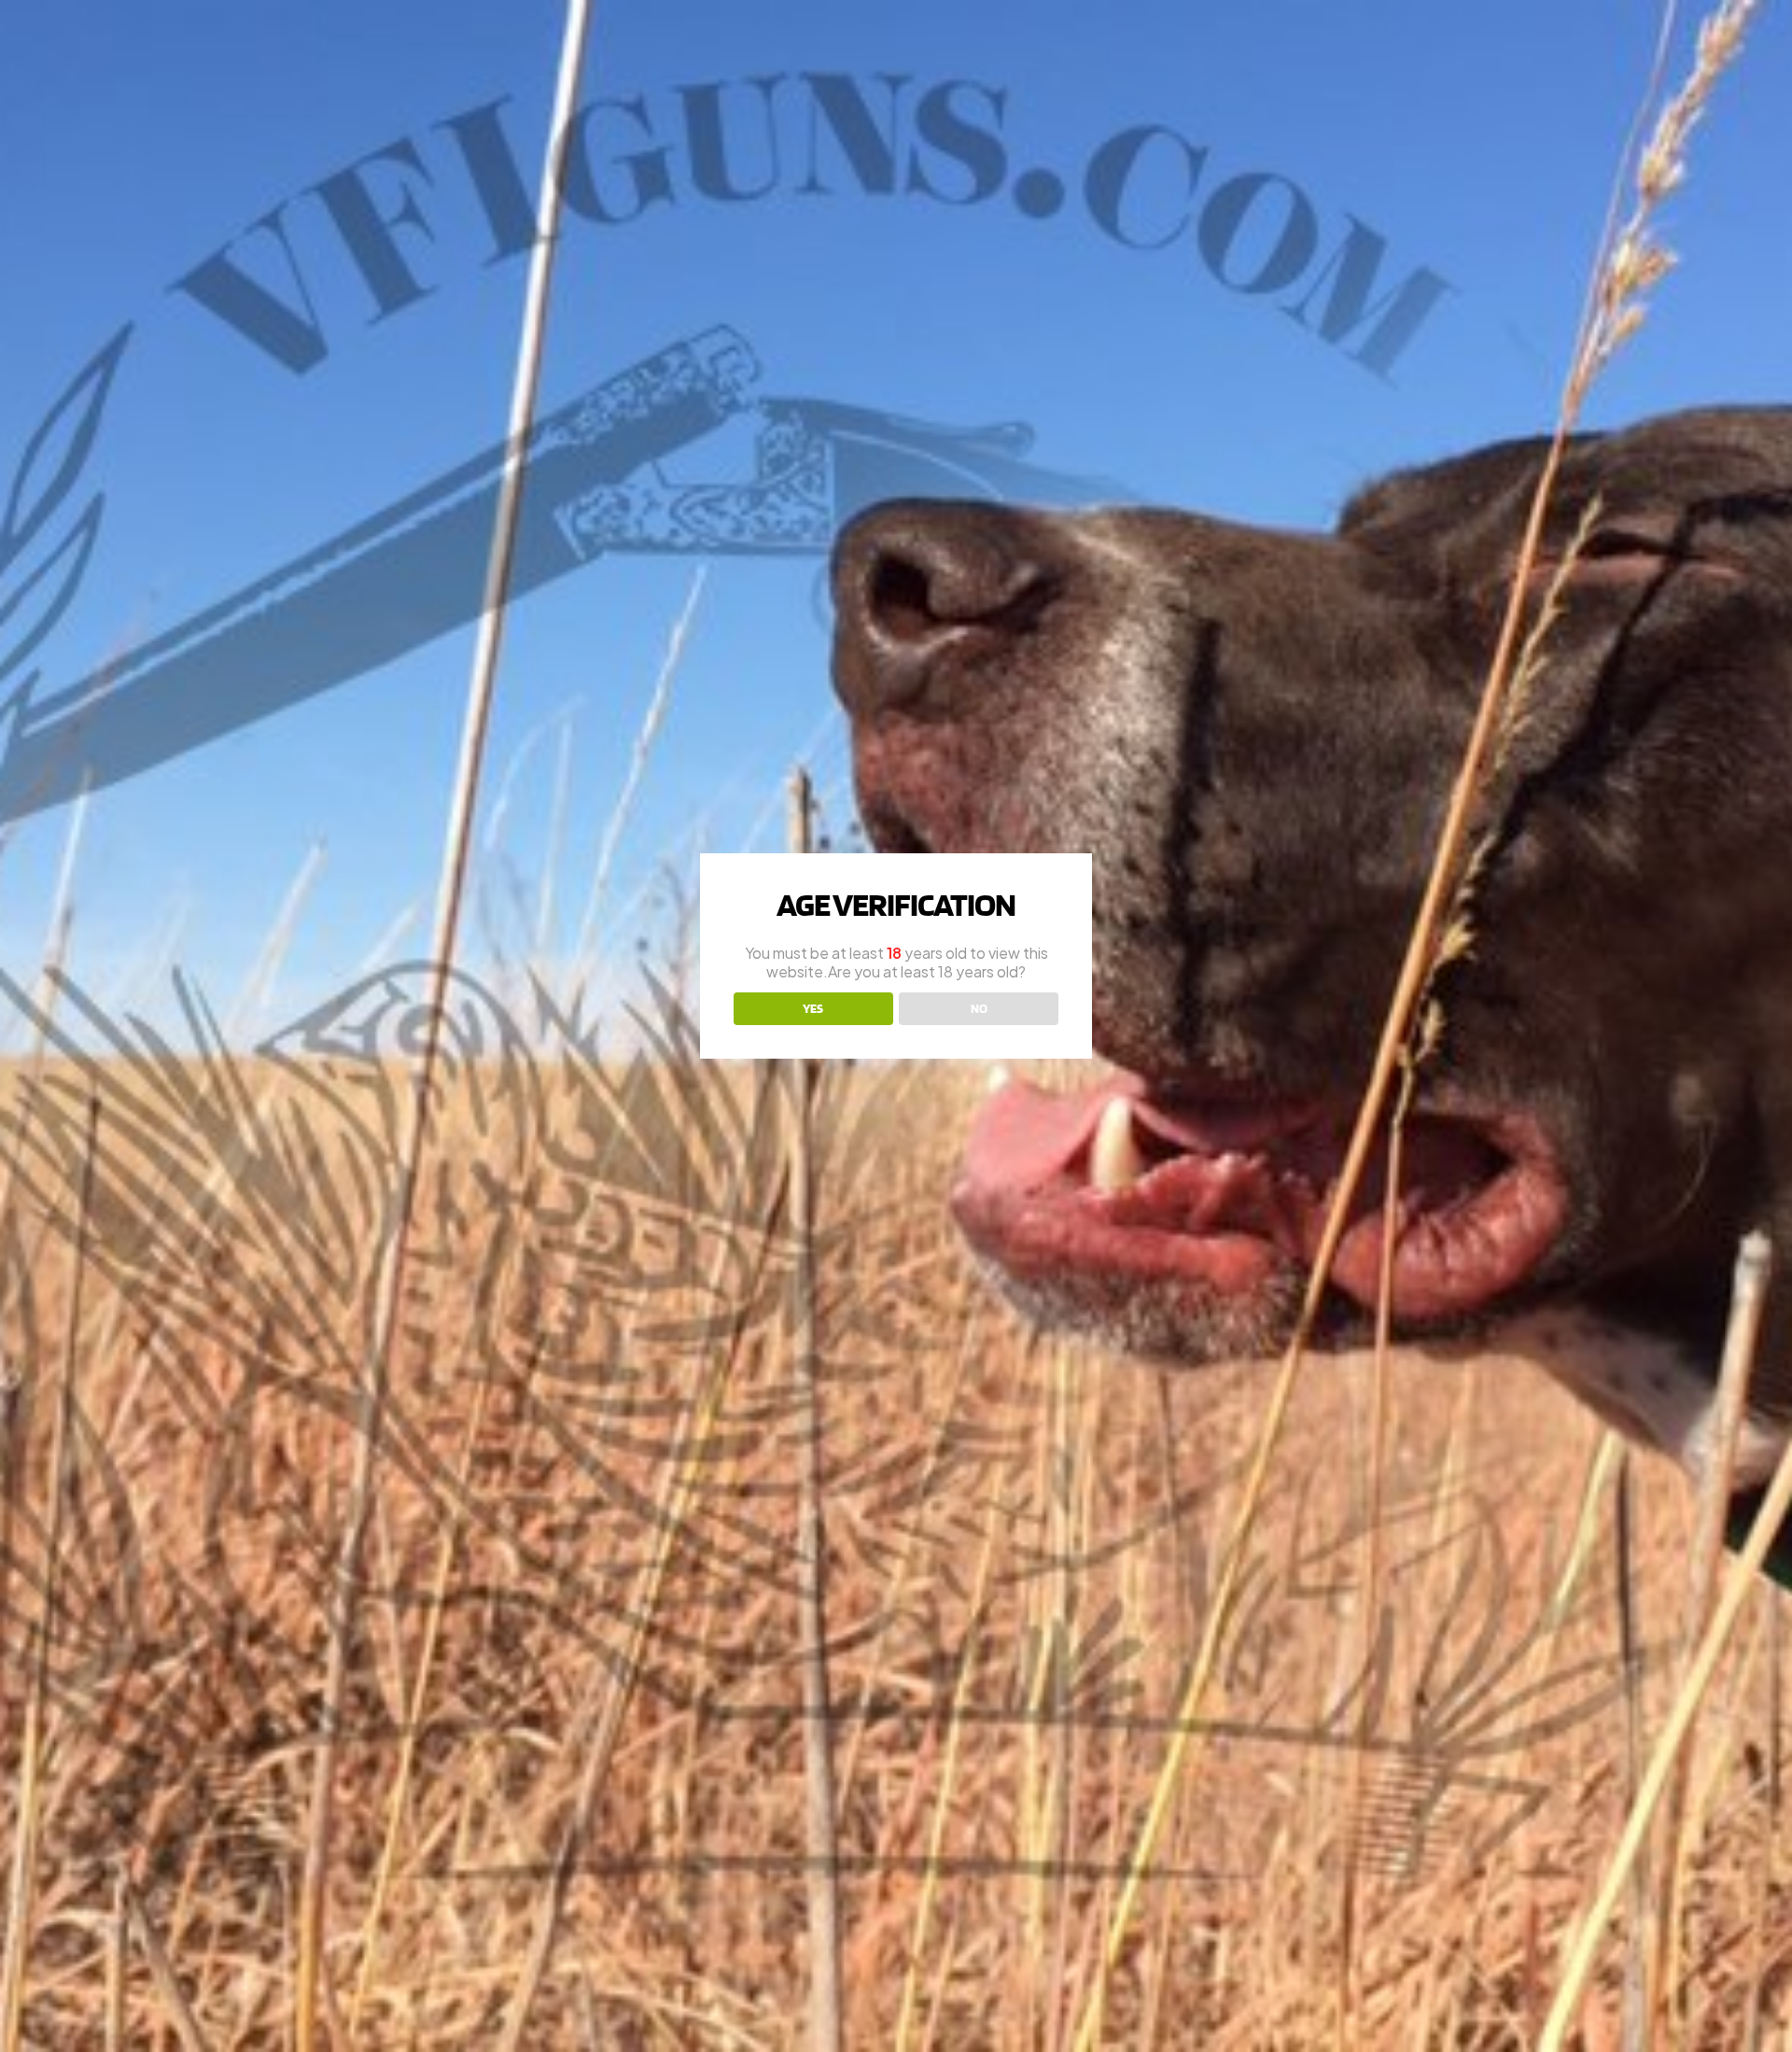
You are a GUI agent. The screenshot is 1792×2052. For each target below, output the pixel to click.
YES (813, 1008)
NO (979, 1008)
